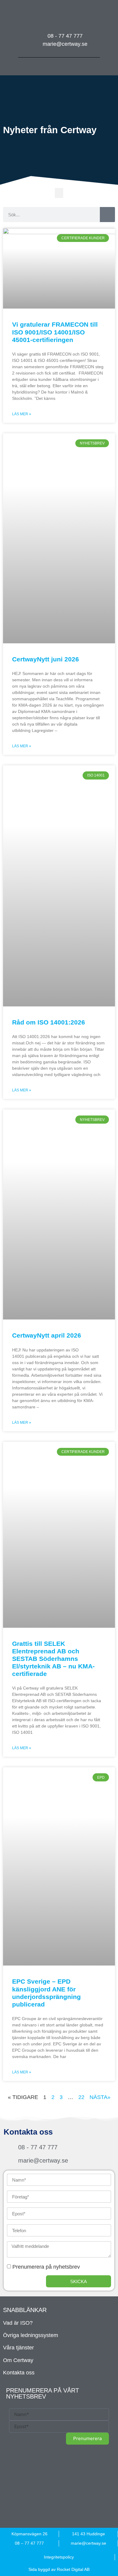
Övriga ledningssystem (31, 2335)
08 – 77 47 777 (29, 2543)
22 (81, 2097)
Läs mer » (22, 414)
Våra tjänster (18, 2348)
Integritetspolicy (59, 2557)
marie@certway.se (88, 2543)
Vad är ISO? (18, 2323)
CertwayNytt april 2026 (47, 1335)
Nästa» (100, 2097)
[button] (59, 65)
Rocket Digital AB (73, 2569)
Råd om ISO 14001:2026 (49, 1022)
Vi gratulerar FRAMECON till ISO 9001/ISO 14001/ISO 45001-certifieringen (55, 332)
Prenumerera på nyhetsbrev (46, 2267)
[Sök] (107, 215)
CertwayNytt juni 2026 (46, 659)
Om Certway (18, 2360)
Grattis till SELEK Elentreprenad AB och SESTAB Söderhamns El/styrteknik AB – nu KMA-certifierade (53, 1659)
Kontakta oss (19, 2373)
